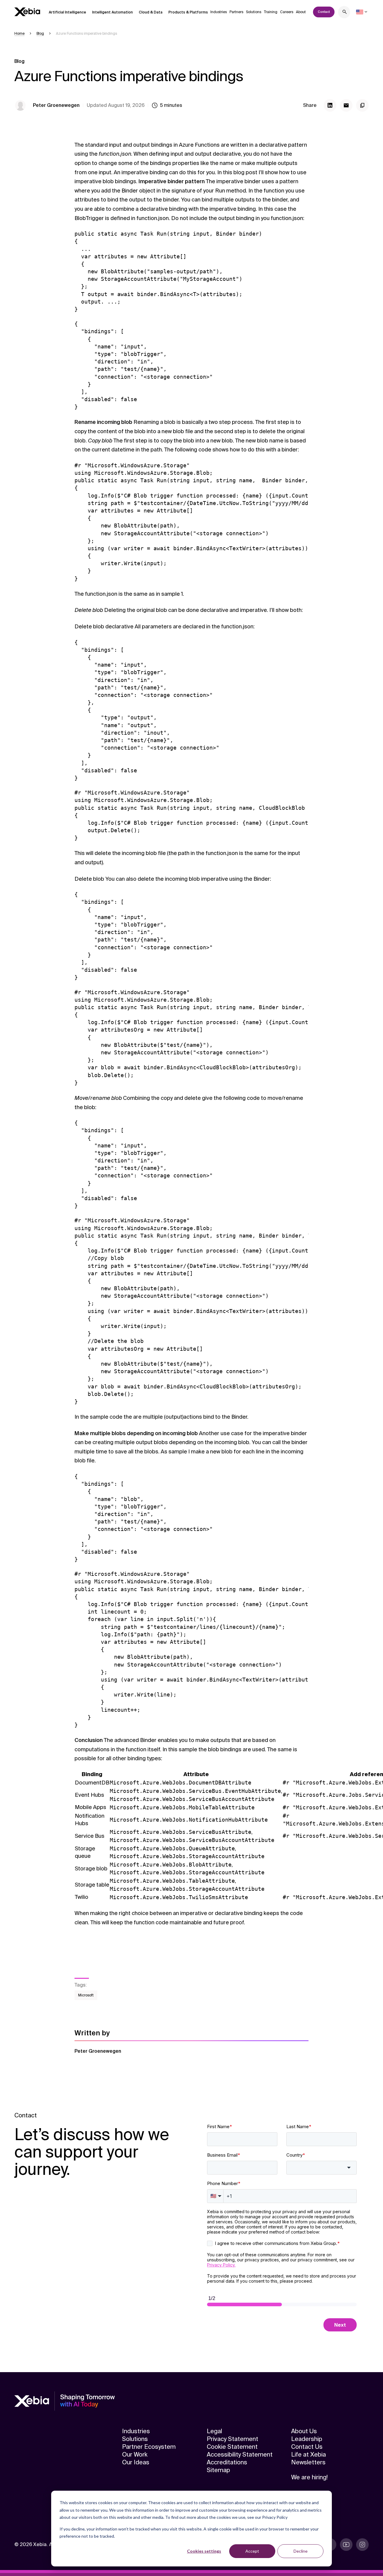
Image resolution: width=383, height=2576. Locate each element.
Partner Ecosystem (149, 2447)
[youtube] (346, 2545)
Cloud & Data (151, 12)
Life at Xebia (308, 2454)
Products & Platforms (188, 12)
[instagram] (362, 2545)
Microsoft (86, 1995)
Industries (219, 12)
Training (271, 12)
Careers (287, 12)
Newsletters (308, 2462)
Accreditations (227, 2462)
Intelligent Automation (113, 12)
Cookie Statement (232, 2447)
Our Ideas (136, 2462)
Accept (252, 2551)
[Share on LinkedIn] (330, 105)
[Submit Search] (345, 13)
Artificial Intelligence (67, 12)
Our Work (135, 2454)
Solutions (254, 12)
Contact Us (307, 2447)
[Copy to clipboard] (362, 105)
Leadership (307, 2439)
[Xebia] (27, 12)
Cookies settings (204, 2551)
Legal (214, 2431)
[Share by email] (346, 105)
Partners (236, 12)
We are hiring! (309, 2477)
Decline (301, 2551)
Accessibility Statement (240, 2454)
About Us (304, 2431)
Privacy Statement (232, 2439)
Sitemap (218, 2470)
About (301, 12)
